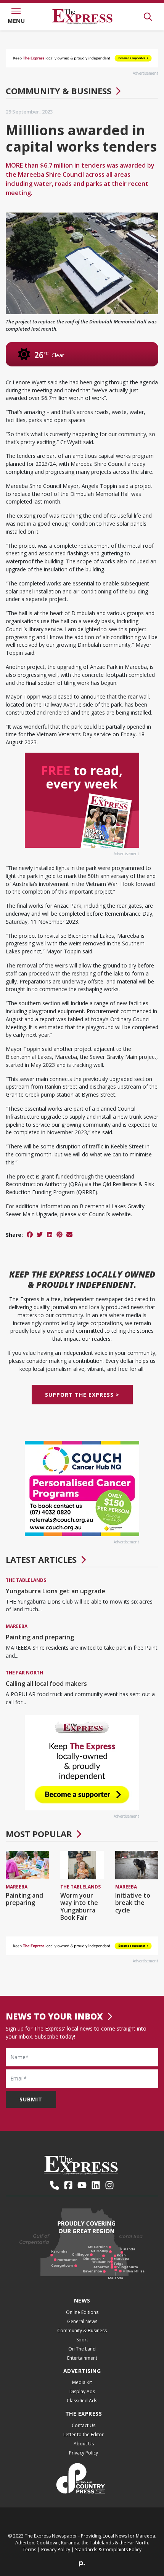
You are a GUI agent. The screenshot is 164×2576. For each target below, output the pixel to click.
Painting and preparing (40, 1637)
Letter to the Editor (84, 2434)
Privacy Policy (84, 2453)
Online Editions (82, 2312)
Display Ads (82, 2391)
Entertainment (82, 2358)
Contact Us (84, 2425)
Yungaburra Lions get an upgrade (55, 1591)
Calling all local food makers (46, 1684)
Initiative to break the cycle (133, 1903)
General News (82, 2321)
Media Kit (82, 2382)
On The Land (82, 2349)
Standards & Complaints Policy (108, 2550)
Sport (82, 2340)
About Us (84, 2444)
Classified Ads (82, 2401)
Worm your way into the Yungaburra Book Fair (79, 1906)
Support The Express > (82, 1395)
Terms (29, 2550)
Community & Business (59, 91)
